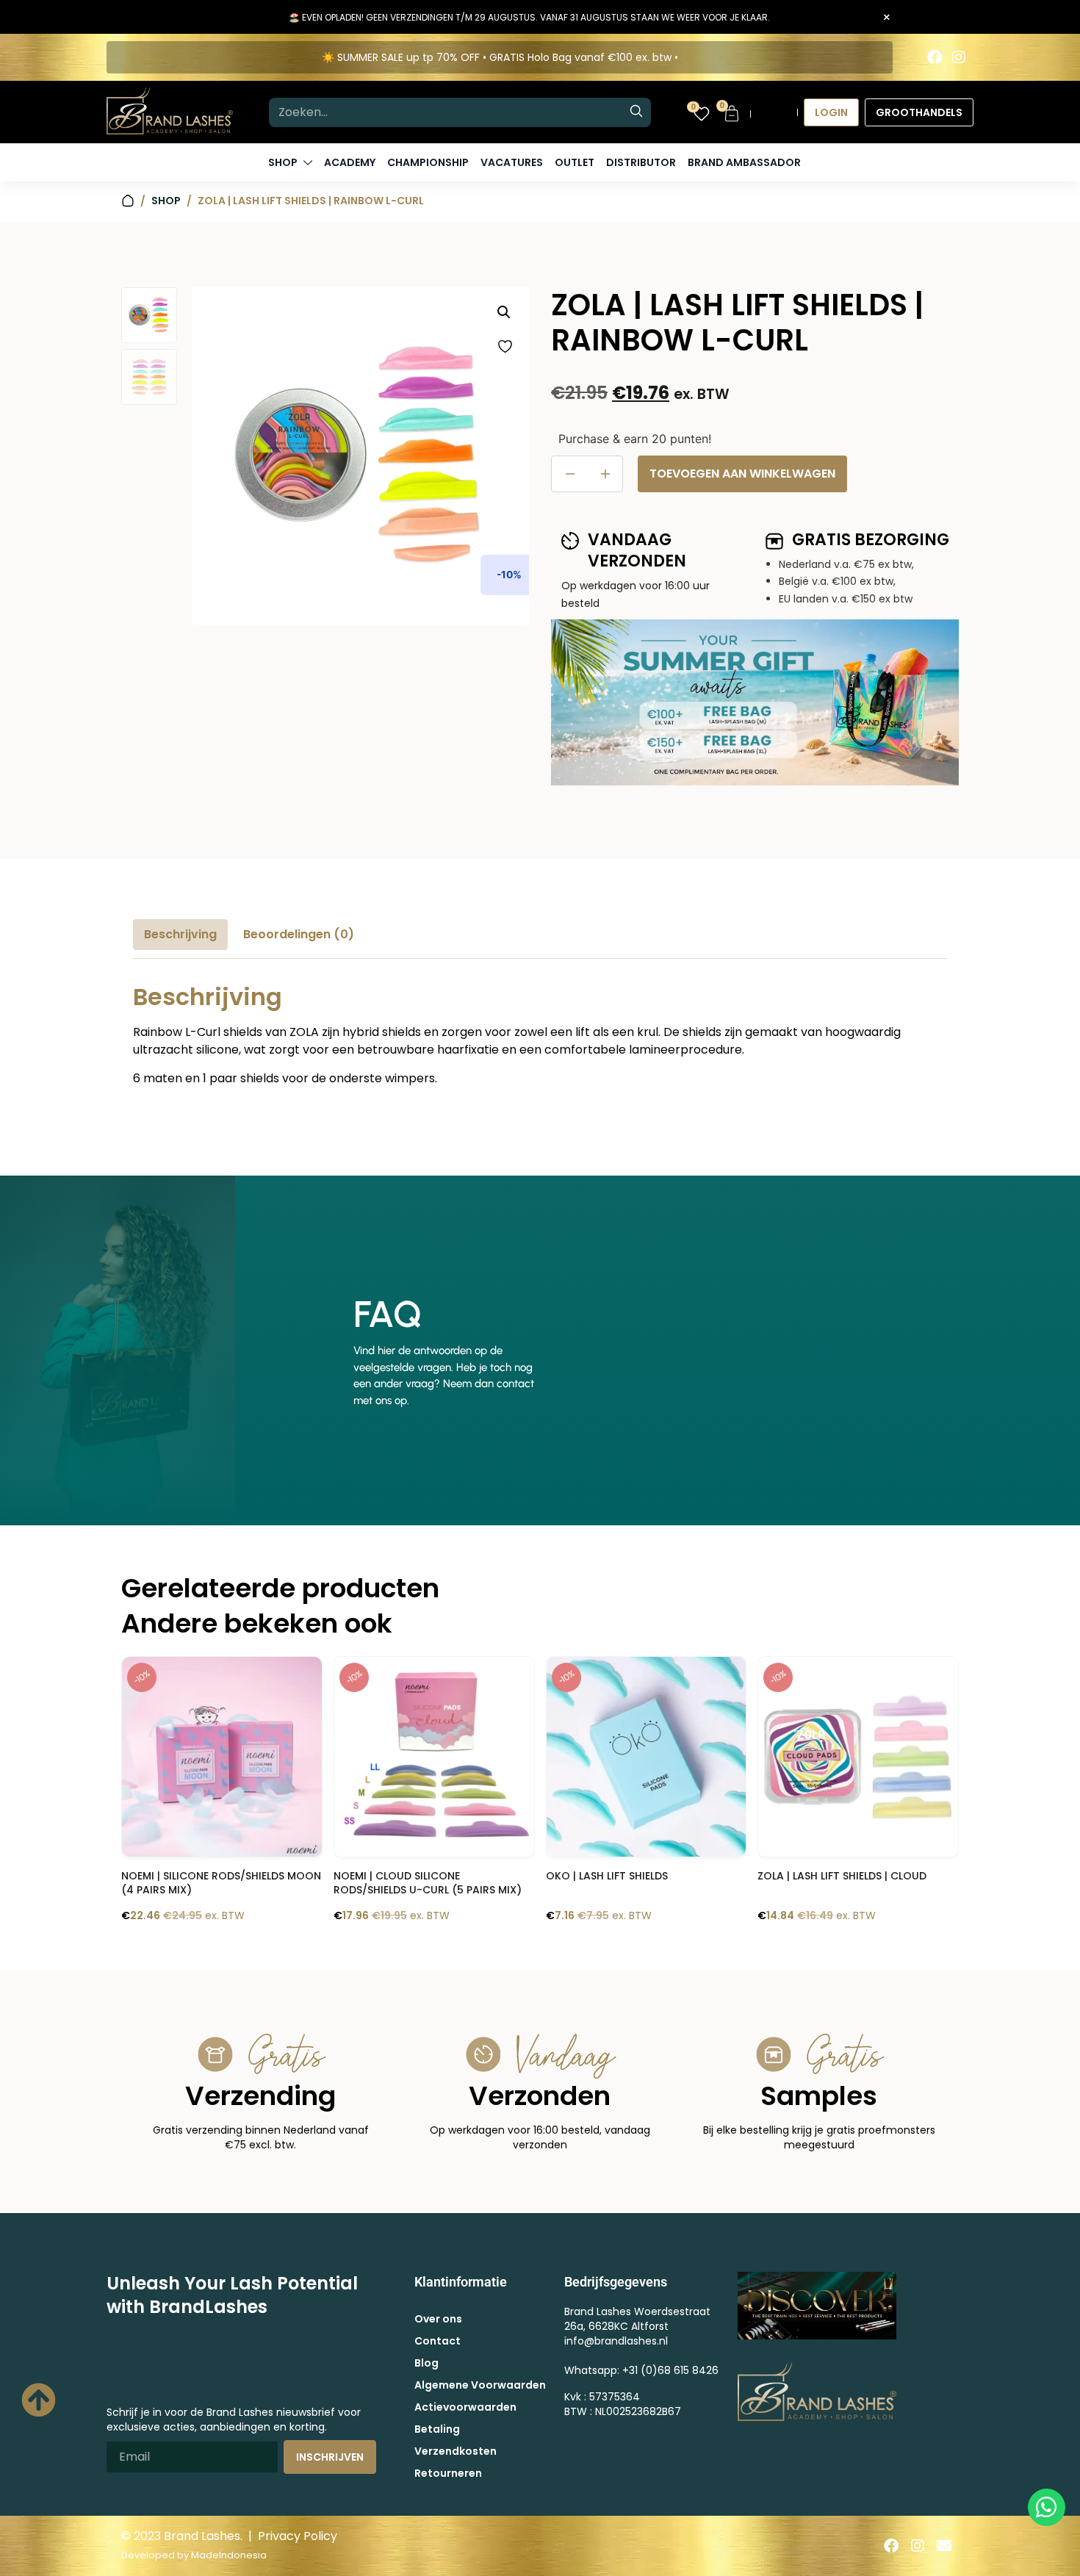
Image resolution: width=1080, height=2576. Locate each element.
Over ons (438, 2319)
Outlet (575, 162)
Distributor (641, 162)
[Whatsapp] (1047, 2507)
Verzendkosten (456, 2451)
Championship (428, 162)
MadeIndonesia (229, 2555)
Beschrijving (180, 934)
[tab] (180, 935)
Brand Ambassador (744, 162)
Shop (166, 201)
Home (128, 201)
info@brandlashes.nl (616, 2341)
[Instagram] (959, 57)
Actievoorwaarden (465, 2407)
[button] (504, 312)
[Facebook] (935, 57)
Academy (350, 162)
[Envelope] (944, 2546)
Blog (426, 2363)
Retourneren (448, 2473)
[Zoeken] (636, 112)
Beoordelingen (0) (299, 934)
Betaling (437, 2429)
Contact (438, 2341)
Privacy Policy (298, 2536)
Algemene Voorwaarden (480, 2385)
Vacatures (512, 162)
